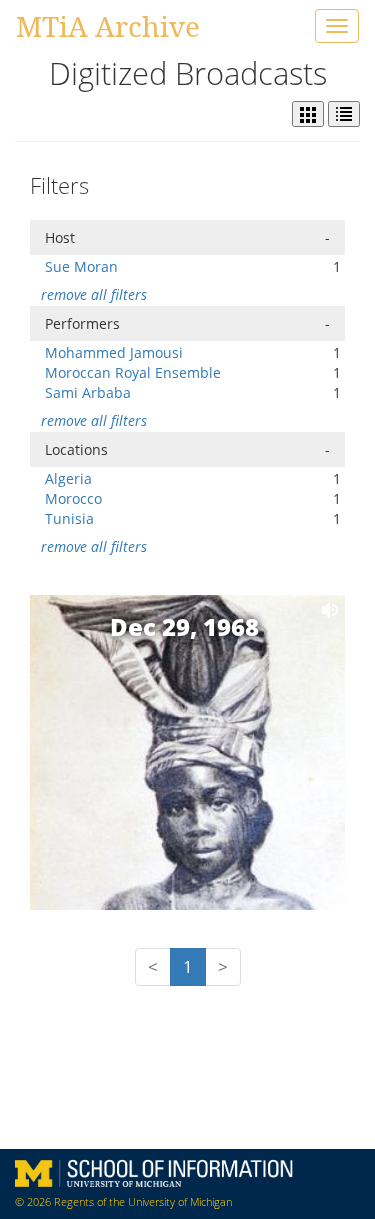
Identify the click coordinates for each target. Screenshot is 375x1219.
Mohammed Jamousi (114, 352)
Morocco (73, 498)
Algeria (68, 478)
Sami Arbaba (88, 392)
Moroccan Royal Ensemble (133, 372)
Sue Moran (81, 266)
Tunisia (69, 518)
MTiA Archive (108, 26)
